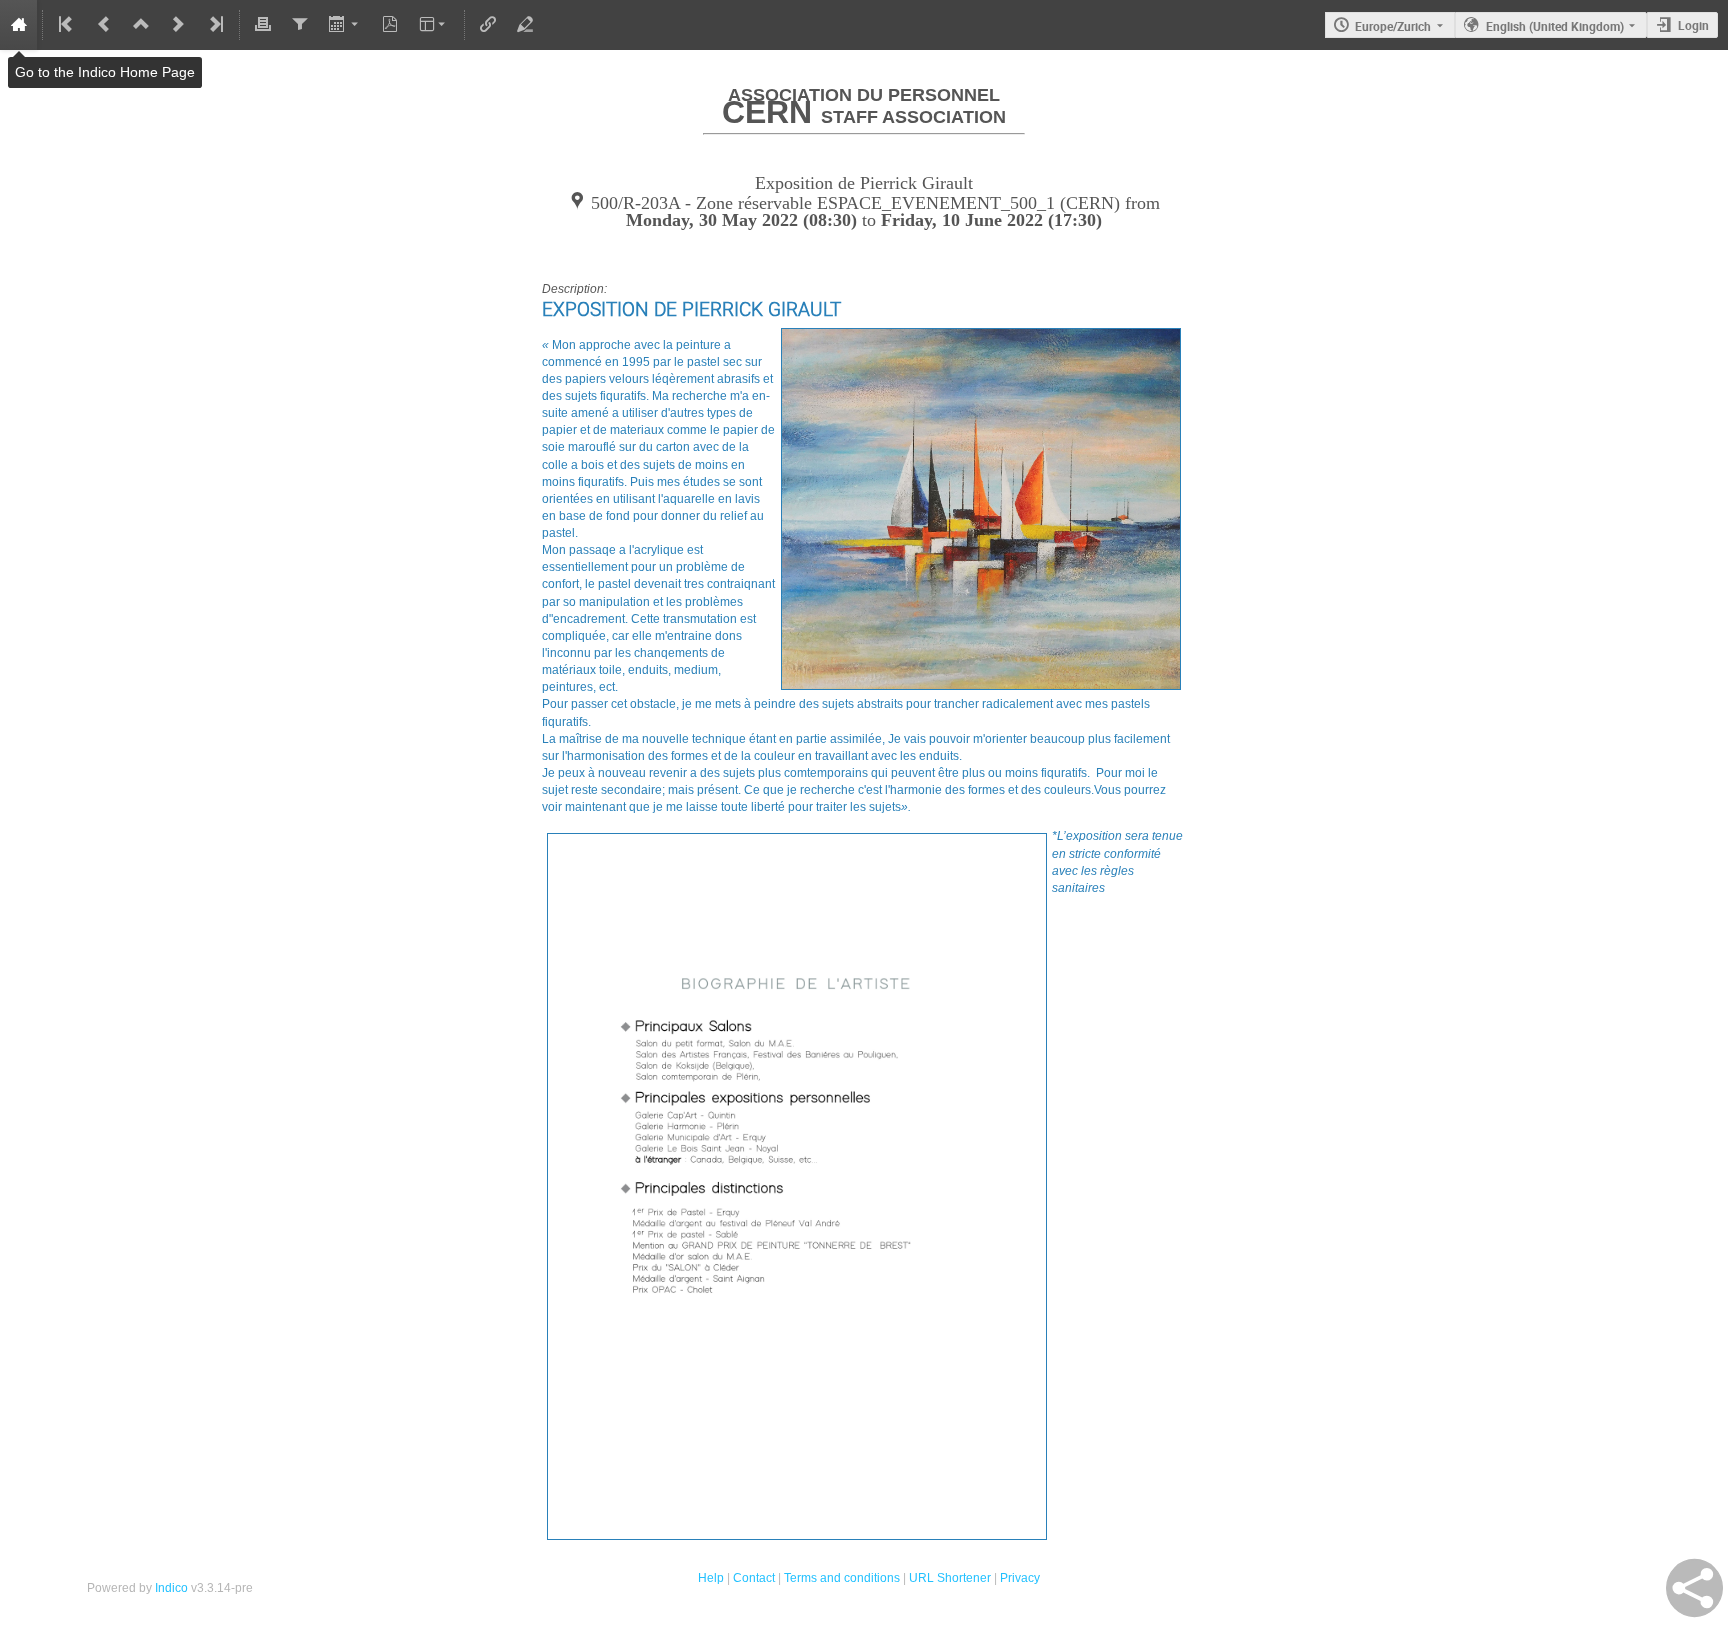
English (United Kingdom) (1555, 26)
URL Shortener (950, 1578)
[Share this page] (1694, 1588)
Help (711, 1578)
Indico (171, 1588)
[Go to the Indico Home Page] (18, 25)
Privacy (1020, 1578)
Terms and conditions (842, 1578)
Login (1693, 25)
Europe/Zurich (1393, 26)
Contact (754, 1578)
